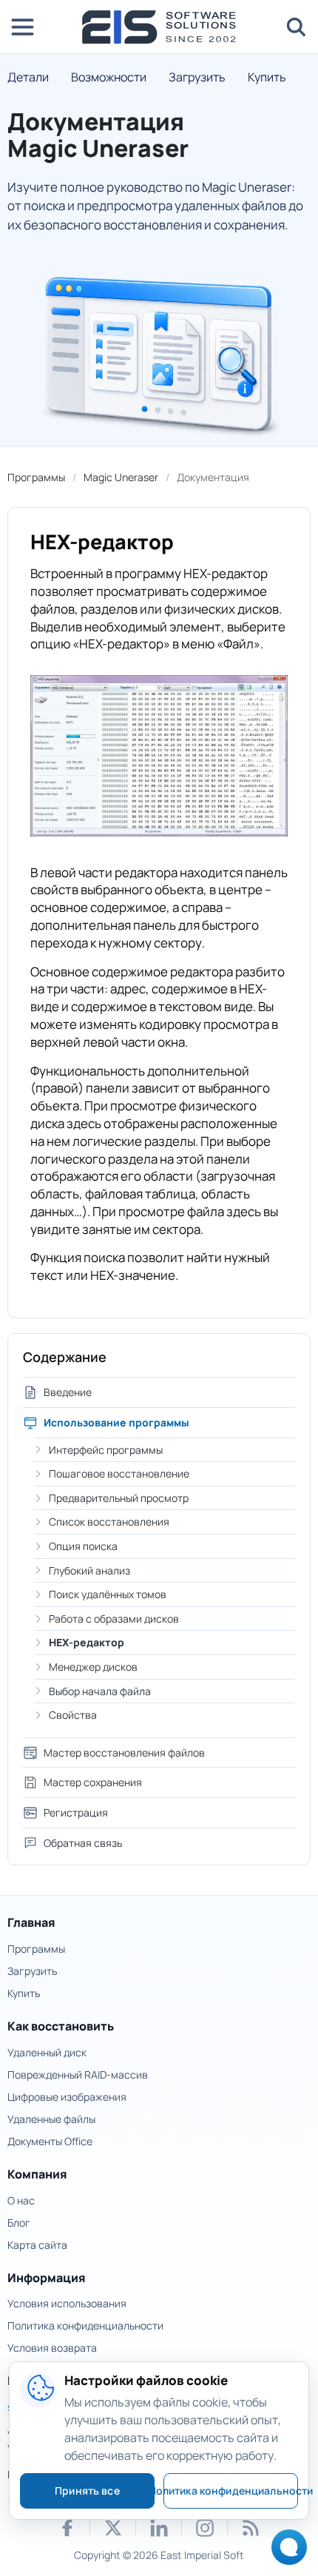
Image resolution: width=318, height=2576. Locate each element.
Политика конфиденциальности (85, 2325)
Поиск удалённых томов (108, 1594)
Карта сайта (37, 2245)
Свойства (73, 1715)
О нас (21, 2200)
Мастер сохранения (93, 1782)
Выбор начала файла (100, 1691)
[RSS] (251, 2528)
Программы (36, 477)
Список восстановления (109, 1522)
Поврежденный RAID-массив (78, 2074)
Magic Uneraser (121, 477)
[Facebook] (67, 2528)
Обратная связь (83, 1843)
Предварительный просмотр (119, 1498)
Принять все (87, 2491)
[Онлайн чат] (285, 2552)
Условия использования (67, 2303)
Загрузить (197, 77)
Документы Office (50, 2141)
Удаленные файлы (51, 2119)
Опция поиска (83, 1546)
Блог (19, 2223)
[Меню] (22, 27)
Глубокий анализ (89, 1570)
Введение (68, 1392)
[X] (113, 2528)
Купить (267, 77)
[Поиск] (296, 27)
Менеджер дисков (93, 1667)
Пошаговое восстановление (119, 1473)
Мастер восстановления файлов (124, 1752)
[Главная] (159, 27)
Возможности (109, 77)
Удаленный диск (47, 2052)
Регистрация (76, 1812)
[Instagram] (205, 2528)
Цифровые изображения (67, 2097)
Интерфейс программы (106, 1450)
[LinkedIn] (159, 2528)
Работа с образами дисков (114, 1619)
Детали (28, 77)
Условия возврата (52, 2348)
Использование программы (116, 1422)
